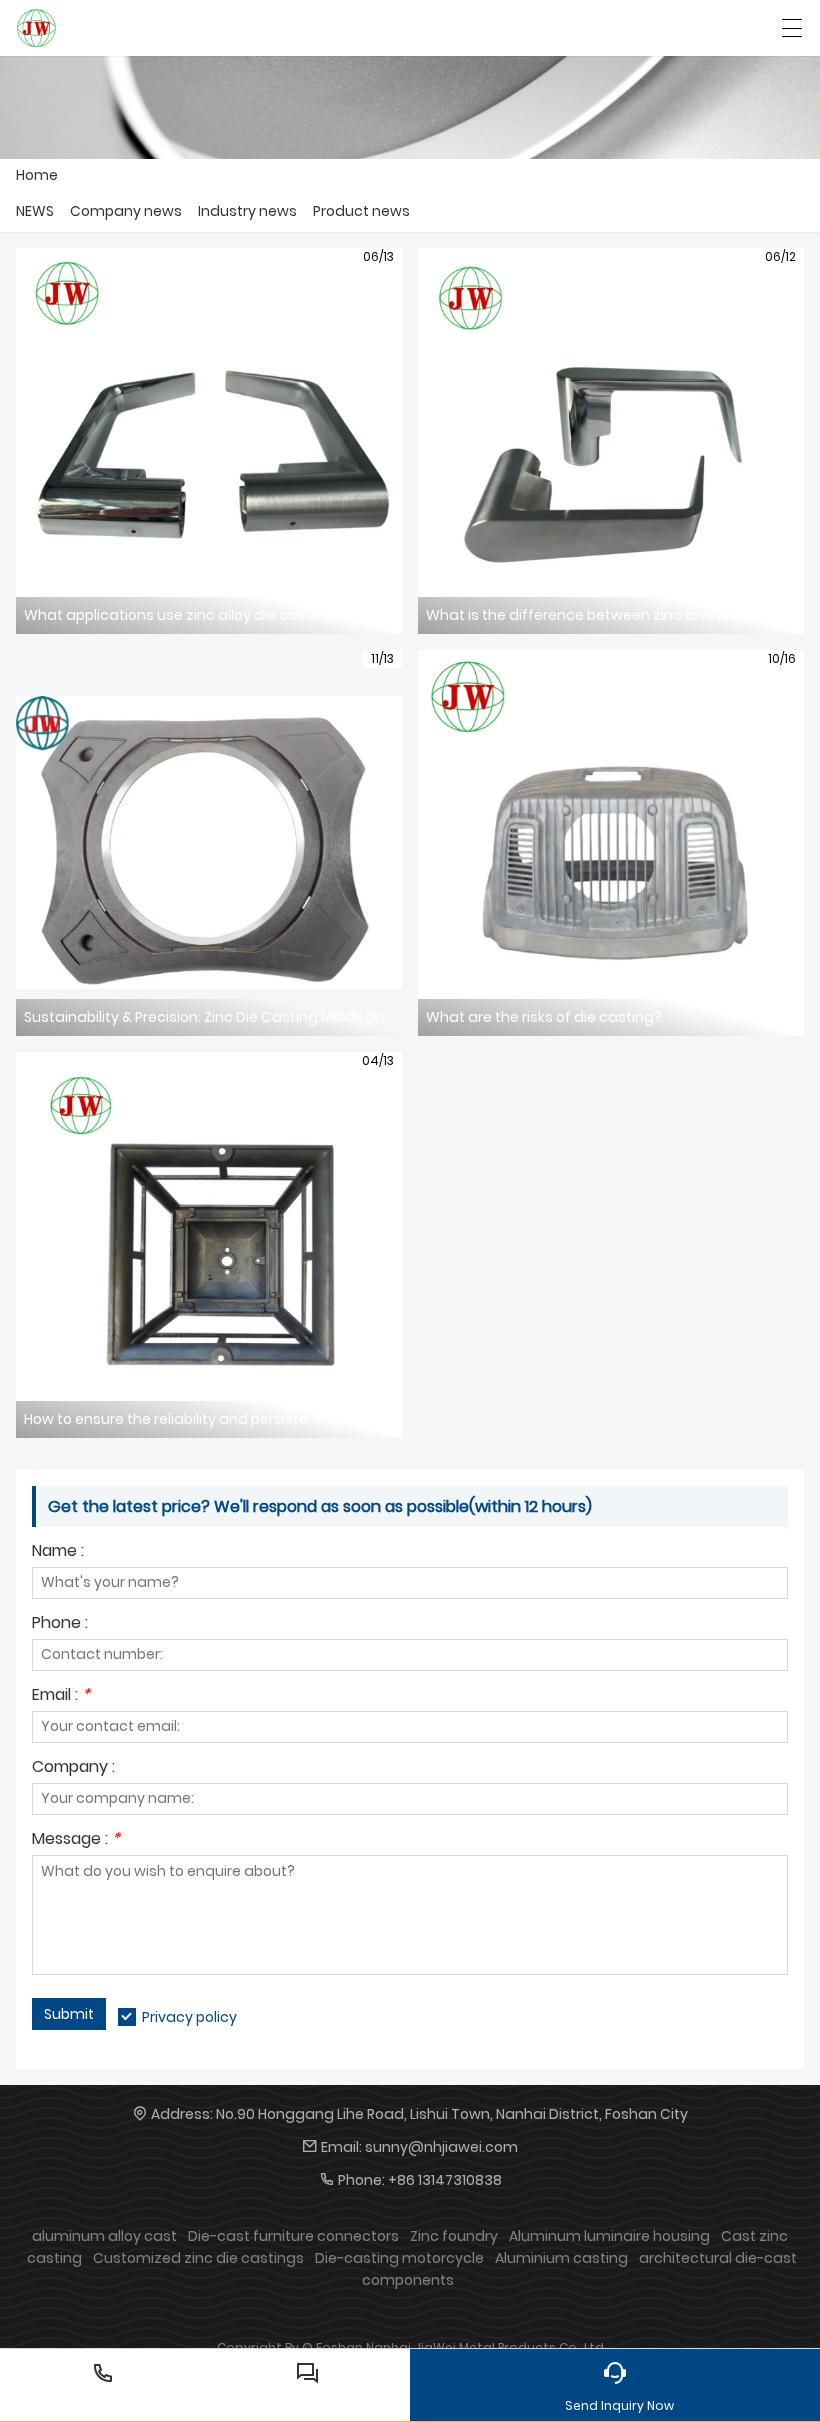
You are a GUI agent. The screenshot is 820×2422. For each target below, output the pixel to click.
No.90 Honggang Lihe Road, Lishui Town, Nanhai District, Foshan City (452, 2114)
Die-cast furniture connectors (293, 2236)
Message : (76, 1840)
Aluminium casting (561, 2258)
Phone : (60, 1624)
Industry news (247, 211)
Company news (126, 211)
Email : (61, 1696)
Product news (361, 211)
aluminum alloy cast (104, 2236)
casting (54, 2258)
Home (37, 175)
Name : (58, 1552)
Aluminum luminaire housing (609, 2236)
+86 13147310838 (445, 2180)
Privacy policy (189, 2017)
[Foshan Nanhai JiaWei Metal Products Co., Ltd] (36, 28)
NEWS (35, 211)
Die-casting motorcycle (399, 2258)
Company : (73, 1768)
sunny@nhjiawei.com (441, 2147)
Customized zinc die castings (198, 2258)
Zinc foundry (454, 2236)
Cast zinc (754, 2236)
